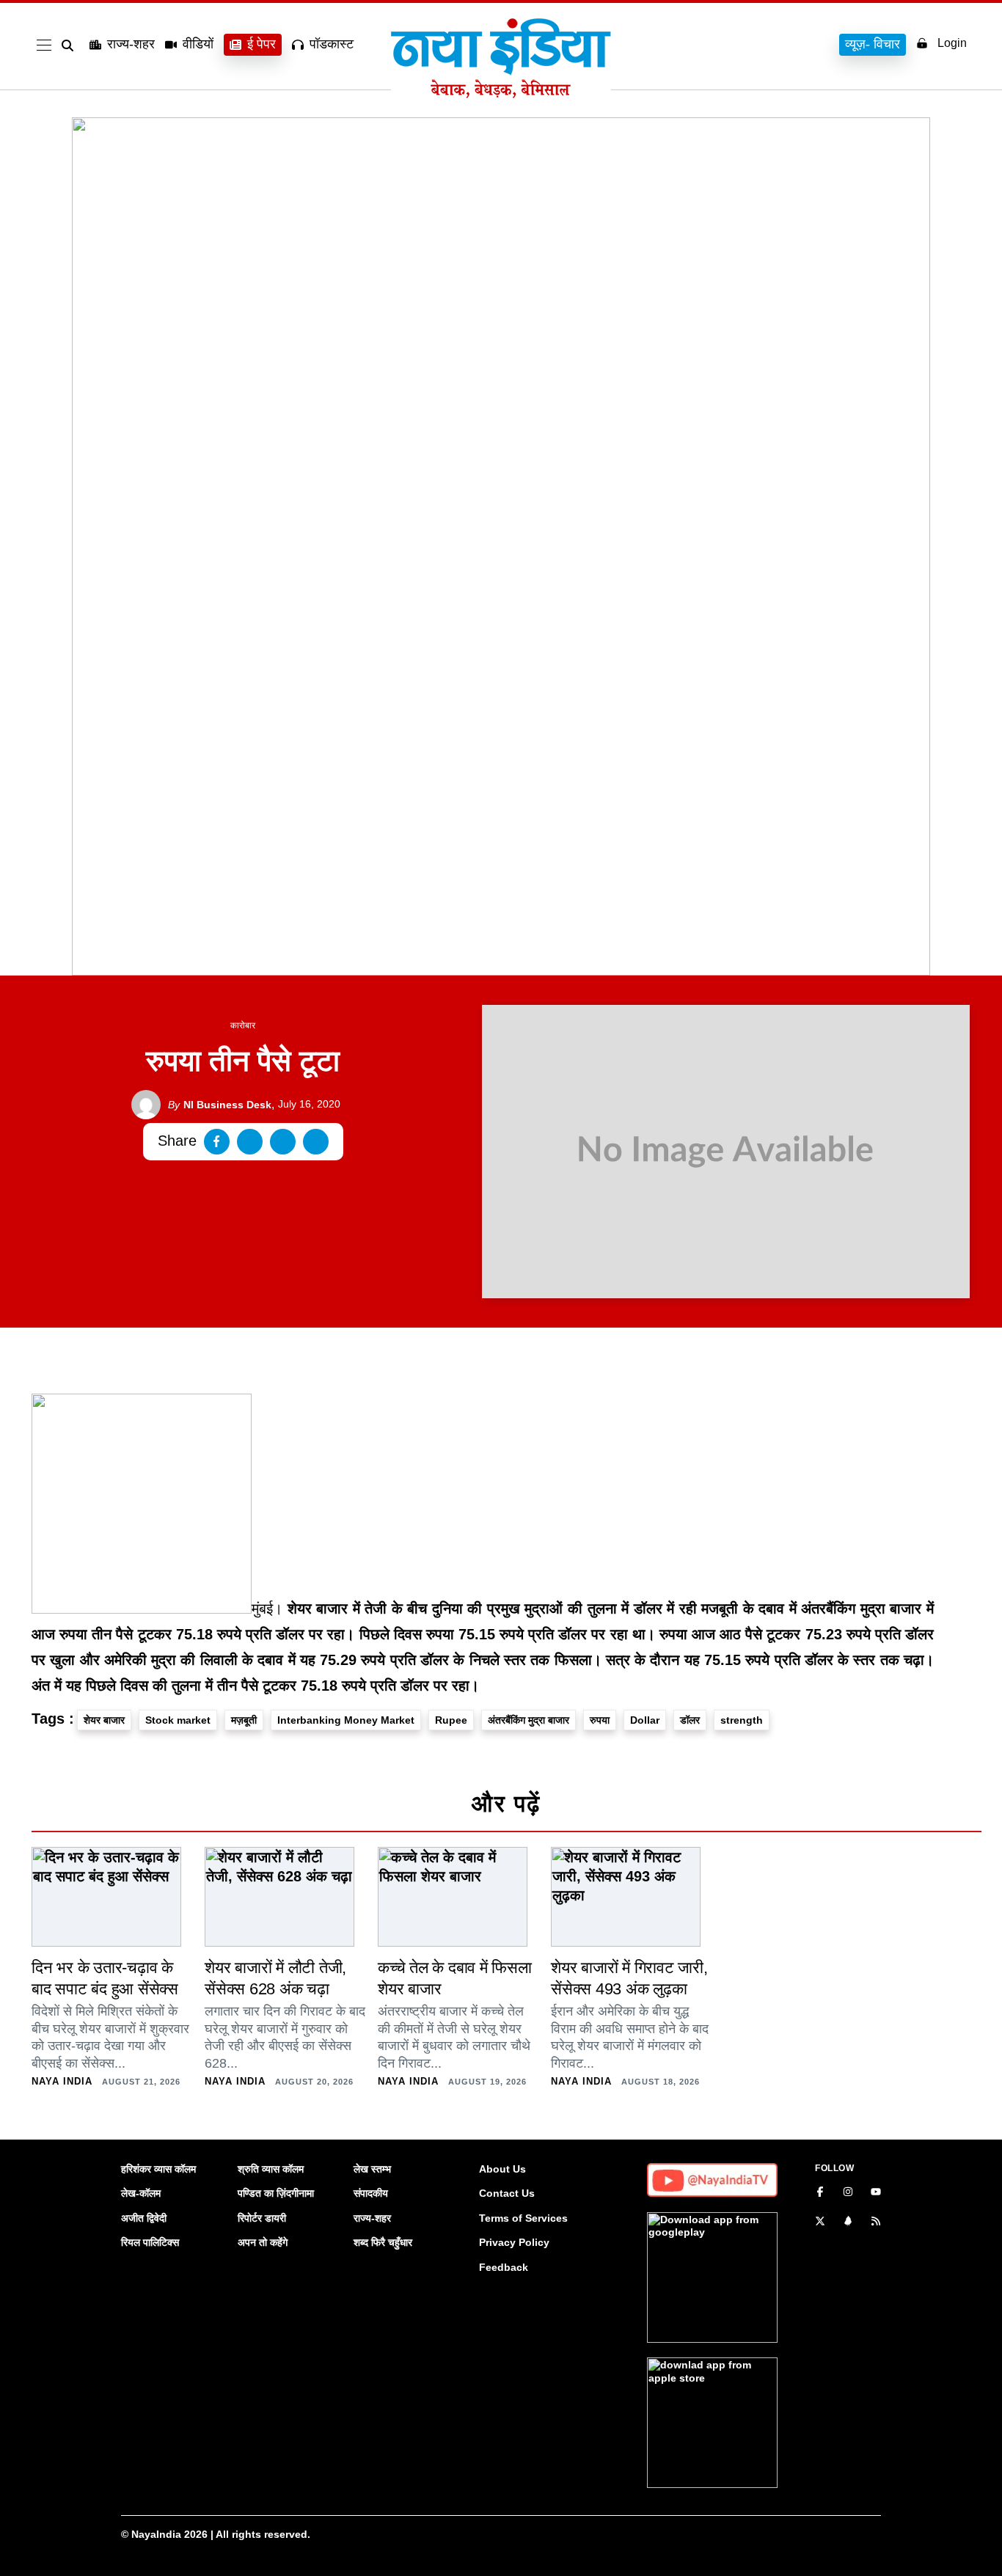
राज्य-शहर (131, 44)
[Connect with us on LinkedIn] (848, 2222)
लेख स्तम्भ (372, 2169)
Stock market (178, 1720)
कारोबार (243, 1025)
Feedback (504, 2267)
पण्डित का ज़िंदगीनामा (276, 2193)
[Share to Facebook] (217, 1142)
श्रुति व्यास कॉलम (271, 2169)
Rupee (451, 1720)
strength (742, 1720)
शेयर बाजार (104, 1720)
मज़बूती (244, 1720)
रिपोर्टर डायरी (262, 2218)
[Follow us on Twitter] (820, 2222)
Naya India (62, 2081)
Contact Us (507, 2193)
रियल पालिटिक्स (150, 2242)
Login (952, 43)
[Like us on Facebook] (820, 2193)
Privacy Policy (514, 2242)
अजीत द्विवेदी (144, 2218)
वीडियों (198, 44)
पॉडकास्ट (332, 44)
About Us (502, 2169)
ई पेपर (262, 44)
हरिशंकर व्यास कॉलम (158, 2169)
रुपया (600, 1720)
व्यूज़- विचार (873, 44)
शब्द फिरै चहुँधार (383, 2242)
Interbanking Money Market (346, 1720)
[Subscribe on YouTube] (876, 2193)
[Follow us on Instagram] (848, 2193)
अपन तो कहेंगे (263, 2242)
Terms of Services (523, 2218)
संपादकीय (371, 2193)
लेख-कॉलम (141, 2193)
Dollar (645, 1720)
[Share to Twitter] (250, 1142)
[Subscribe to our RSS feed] (876, 2222)
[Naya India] (501, 94)
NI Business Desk (220, 1105)
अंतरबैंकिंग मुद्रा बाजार (529, 1720)
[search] (70, 45)
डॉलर (690, 1720)
